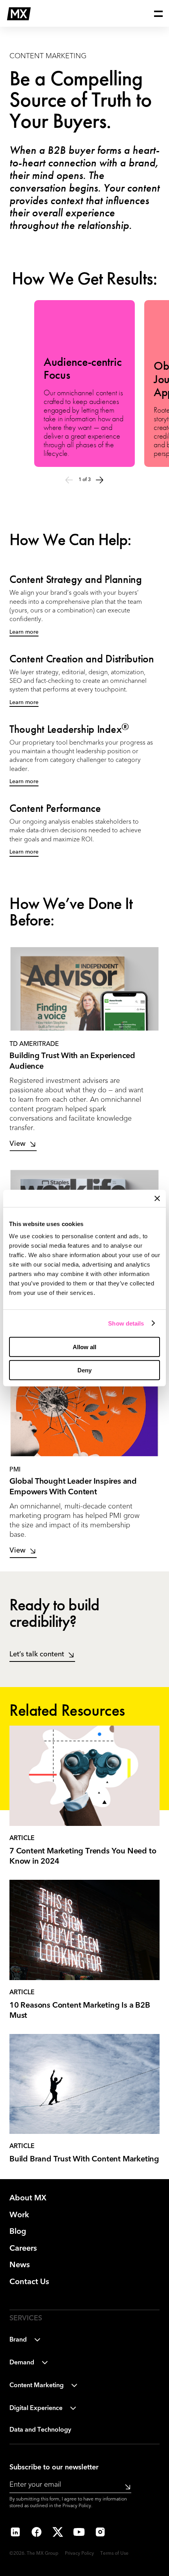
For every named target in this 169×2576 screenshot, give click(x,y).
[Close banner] (157, 1198)
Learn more (24, 632)
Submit (125, 2487)
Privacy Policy (77, 2506)
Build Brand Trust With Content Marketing (84, 2159)
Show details (126, 1323)
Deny (84, 1370)
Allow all (84, 1347)
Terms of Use (114, 2554)
